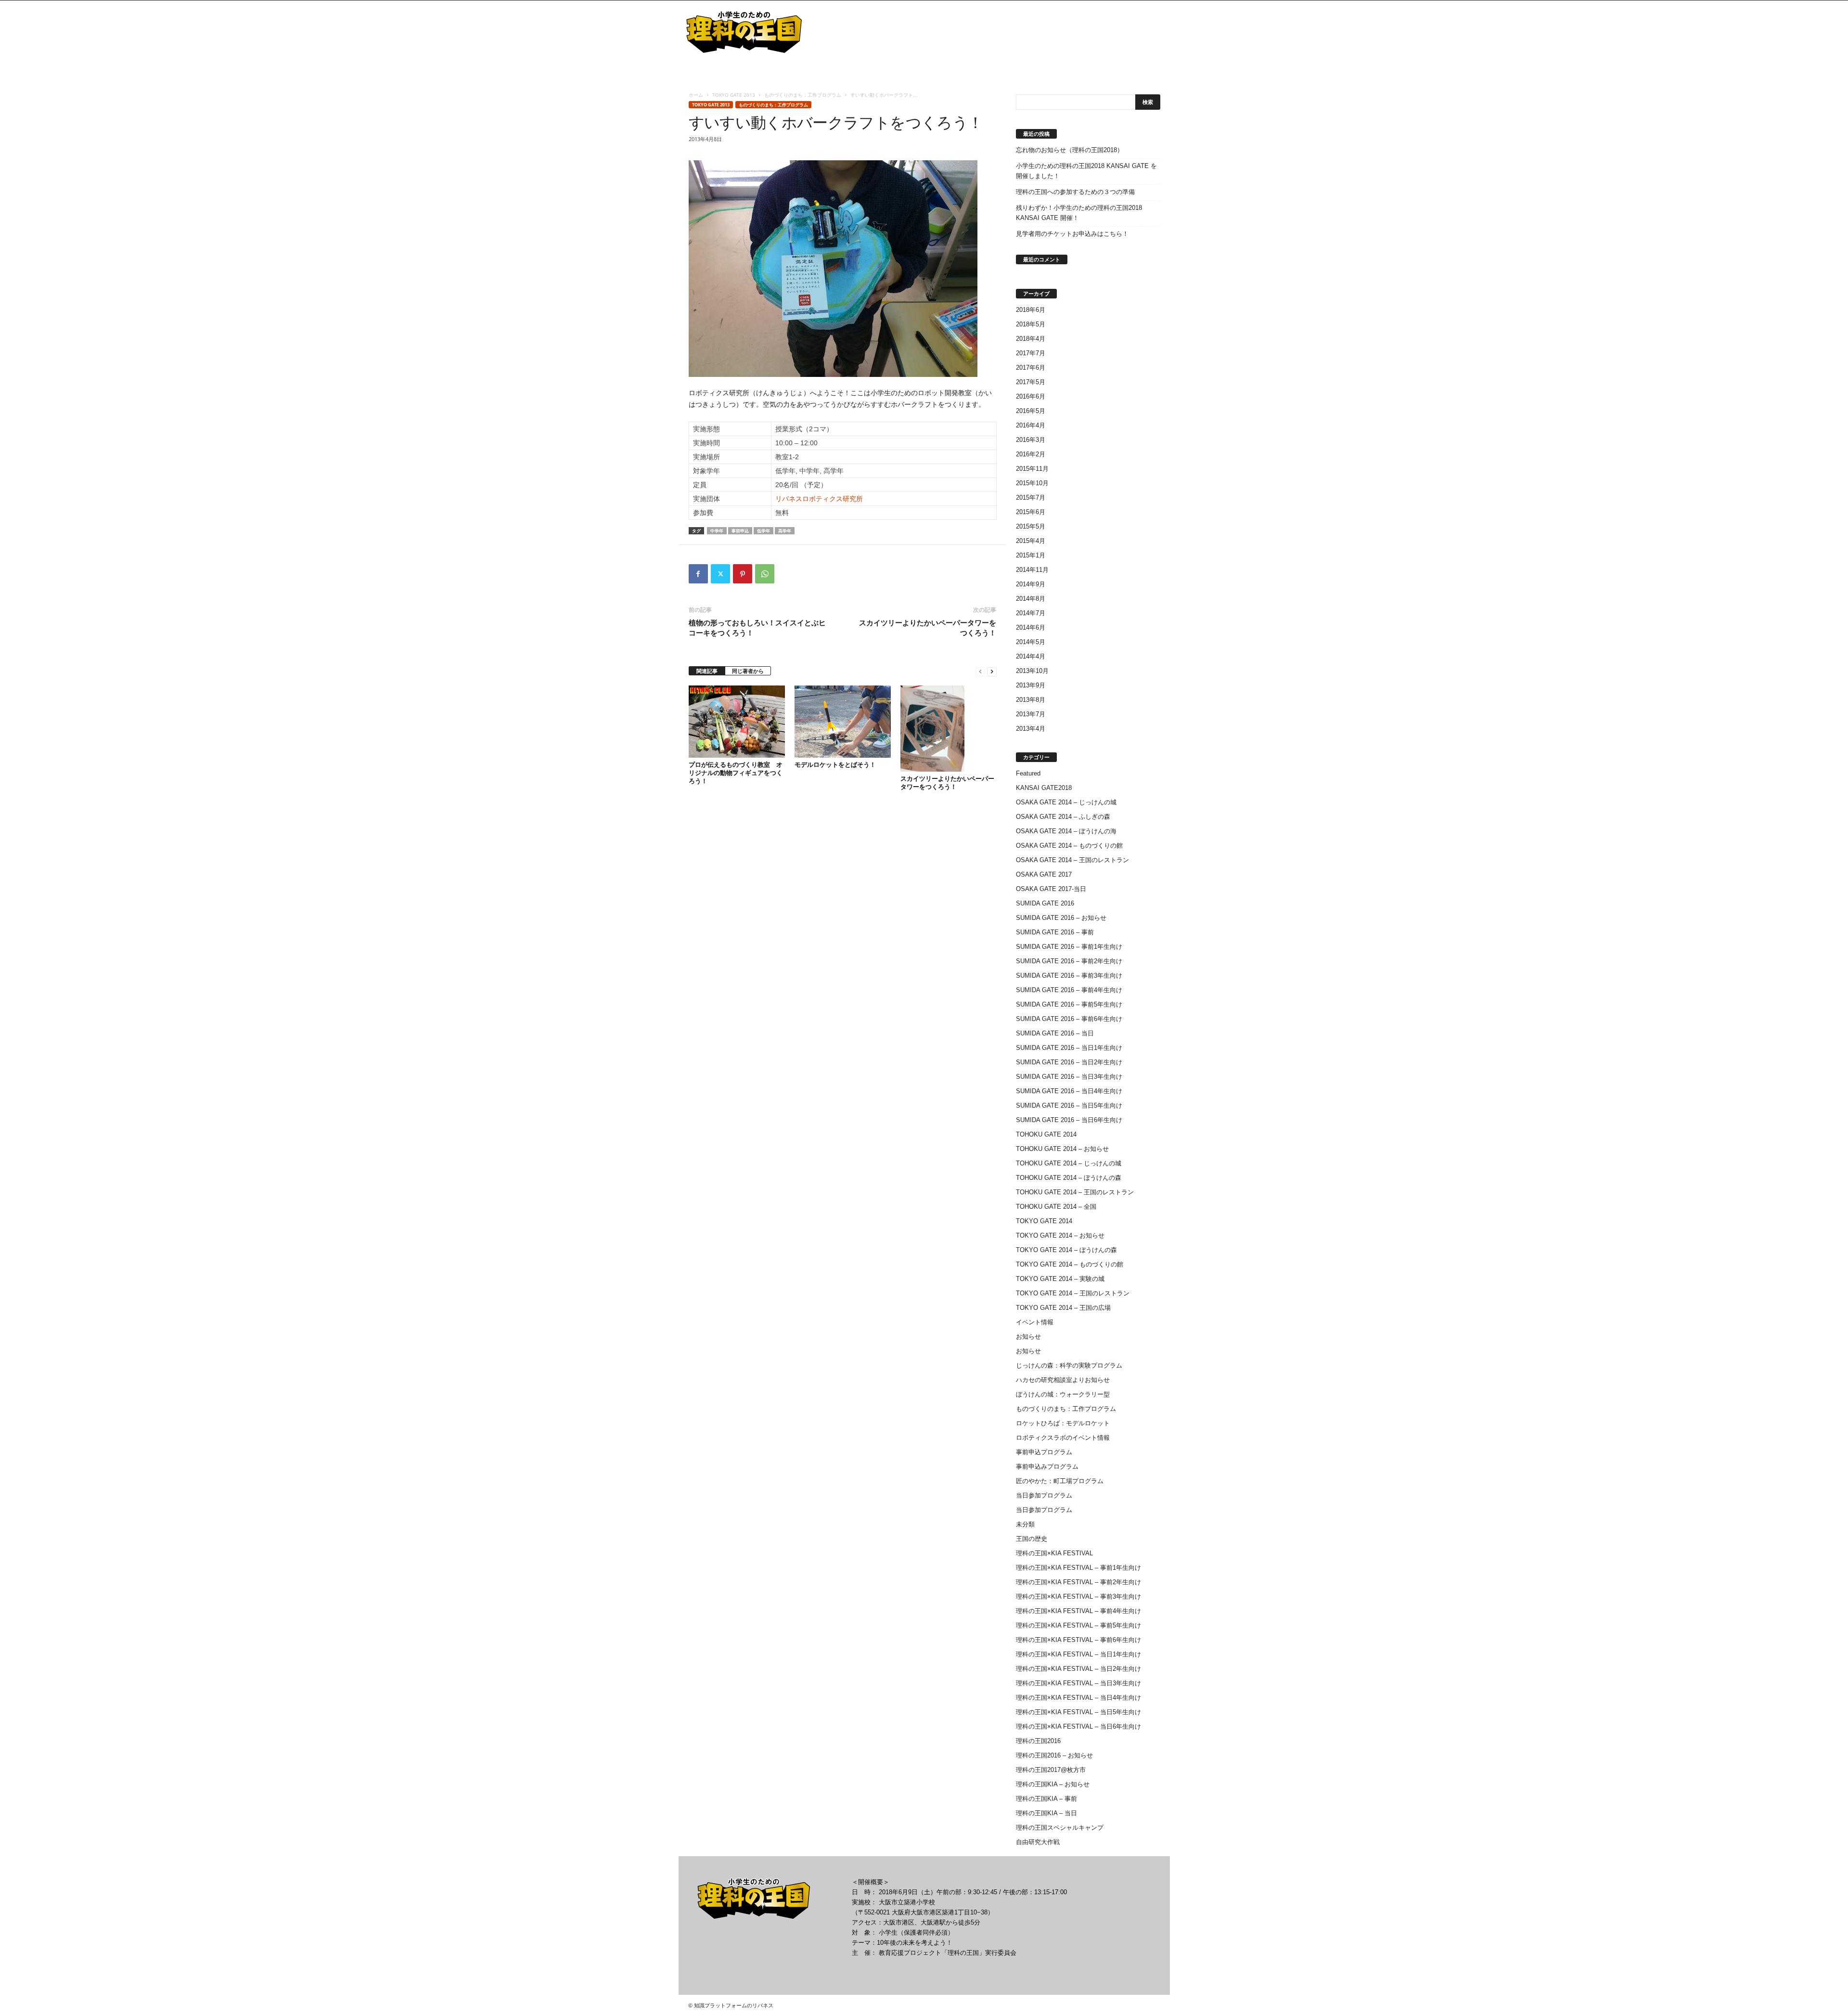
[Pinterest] (743, 574)
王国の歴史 (1032, 1539)
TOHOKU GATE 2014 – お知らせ (1062, 1149)
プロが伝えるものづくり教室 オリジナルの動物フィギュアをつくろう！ (736, 773)
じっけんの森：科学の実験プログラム (1069, 1365)
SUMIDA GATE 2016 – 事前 (1055, 932)
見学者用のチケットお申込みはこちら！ (1072, 234)
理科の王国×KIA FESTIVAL (1054, 1553)
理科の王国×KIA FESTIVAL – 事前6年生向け (1078, 1640)
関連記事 (707, 671)
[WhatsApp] (765, 574)
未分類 (1025, 1524)
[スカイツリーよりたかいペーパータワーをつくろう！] (949, 729)
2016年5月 (1031, 411)
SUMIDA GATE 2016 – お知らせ (1061, 918)
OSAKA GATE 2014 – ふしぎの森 (1063, 817)
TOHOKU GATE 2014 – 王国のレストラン (1075, 1192)
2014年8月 (1031, 599)
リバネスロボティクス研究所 (819, 499)
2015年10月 (1032, 483)
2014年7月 (1031, 613)
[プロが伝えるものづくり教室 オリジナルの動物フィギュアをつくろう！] (737, 722)
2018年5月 (1031, 324)
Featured (1028, 773)
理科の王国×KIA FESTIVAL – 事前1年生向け (1078, 1568)
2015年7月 (1031, 498)
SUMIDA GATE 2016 (1045, 903)
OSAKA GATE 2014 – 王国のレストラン (1072, 860)
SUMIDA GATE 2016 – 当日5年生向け (1069, 1105)
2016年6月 (1031, 396)
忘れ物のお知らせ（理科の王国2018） (1070, 150)
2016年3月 (1031, 440)
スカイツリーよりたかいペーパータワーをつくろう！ (928, 627)
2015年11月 (1032, 469)
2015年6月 (1031, 512)
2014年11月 (1032, 570)
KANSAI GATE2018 (1044, 788)
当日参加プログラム (1044, 1495)
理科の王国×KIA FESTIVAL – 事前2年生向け (1078, 1582)
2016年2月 (1031, 454)
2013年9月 (1031, 685)
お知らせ (1028, 1337)
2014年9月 (1031, 584)
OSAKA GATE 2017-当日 (1051, 889)
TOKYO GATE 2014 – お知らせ (1060, 1235)
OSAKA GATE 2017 (1044, 874)
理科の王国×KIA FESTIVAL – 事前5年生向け (1078, 1625)
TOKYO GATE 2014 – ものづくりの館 (1070, 1264)
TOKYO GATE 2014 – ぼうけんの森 (1066, 1250)
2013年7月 (1031, 714)
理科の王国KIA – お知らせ (1053, 1784)
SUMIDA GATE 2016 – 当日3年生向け (1069, 1077)
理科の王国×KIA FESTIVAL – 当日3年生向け (1078, 1683)
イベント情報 (1035, 1322)
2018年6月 (1031, 310)
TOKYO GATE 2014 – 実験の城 (1060, 1279)
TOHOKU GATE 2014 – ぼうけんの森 (1069, 1178)
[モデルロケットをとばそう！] (843, 722)
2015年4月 (1031, 541)
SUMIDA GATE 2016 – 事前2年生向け (1069, 961)
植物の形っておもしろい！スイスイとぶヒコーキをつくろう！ (757, 627)
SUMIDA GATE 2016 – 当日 (1055, 1033)
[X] (720, 574)
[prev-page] (980, 671)
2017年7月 (1031, 353)
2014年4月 (1031, 656)
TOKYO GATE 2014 (1044, 1221)
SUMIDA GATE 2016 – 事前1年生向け (1069, 947)
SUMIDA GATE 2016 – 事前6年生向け (1069, 1019)
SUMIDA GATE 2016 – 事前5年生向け (1069, 1004)
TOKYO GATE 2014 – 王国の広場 (1063, 1308)
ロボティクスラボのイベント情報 (1063, 1438)
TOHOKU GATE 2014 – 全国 (1056, 1207)
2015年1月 (1031, 555)
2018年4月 (1031, 339)
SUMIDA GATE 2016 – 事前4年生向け (1069, 990)
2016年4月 (1031, 425)
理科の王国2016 (1038, 1741)
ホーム (696, 95)
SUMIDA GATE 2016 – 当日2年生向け (1069, 1062)
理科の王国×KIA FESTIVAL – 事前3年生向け (1078, 1596)
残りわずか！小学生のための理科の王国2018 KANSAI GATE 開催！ (1079, 213)
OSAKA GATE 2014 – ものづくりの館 (1069, 846)
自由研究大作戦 (1038, 1842)
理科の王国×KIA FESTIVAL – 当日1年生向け (1078, 1654)
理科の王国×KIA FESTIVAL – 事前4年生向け (1078, 1611)
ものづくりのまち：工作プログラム (803, 95)
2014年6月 (1031, 627)
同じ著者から (748, 671)
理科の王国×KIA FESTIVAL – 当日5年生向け (1078, 1712)
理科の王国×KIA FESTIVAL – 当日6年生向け (1078, 1726)
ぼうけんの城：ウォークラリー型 (1063, 1394)
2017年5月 (1031, 382)
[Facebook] (698, 574)
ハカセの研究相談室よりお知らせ (1063, 1380)
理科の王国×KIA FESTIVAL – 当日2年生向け (1078, 1669)
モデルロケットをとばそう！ (835, 764)
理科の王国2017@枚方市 (1051, 1770)
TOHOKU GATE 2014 (1046, 1134)
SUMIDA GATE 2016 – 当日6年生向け (1069, 1120)
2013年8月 (1031, 700)
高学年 (785, 531)
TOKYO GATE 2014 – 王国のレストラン (1073, 1293)
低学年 (764, 531)
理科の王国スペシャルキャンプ (1060, 1828)
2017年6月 (1031, 368)
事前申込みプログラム (1047, 1467)
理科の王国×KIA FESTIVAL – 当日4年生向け (1078, 1698)
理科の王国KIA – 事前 (1046, 1799)
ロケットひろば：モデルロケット (1063, 1423)
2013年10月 (1032, 671)
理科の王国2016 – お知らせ (1054, 1755)
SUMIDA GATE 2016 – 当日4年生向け (1069, 1091)
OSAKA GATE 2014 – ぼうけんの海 (1066, 831)
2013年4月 (1031, 729)
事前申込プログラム (1044, 1452)
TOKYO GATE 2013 (734, 95)
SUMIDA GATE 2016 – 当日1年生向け (1069, 1048)
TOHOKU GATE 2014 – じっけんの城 (1069, 1163)
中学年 (717, 531)
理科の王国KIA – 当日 (1046, 1813)
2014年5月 (1031, 642)
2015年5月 (1031, 526)
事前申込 (740, 531)
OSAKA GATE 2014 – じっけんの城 (1066, 802)
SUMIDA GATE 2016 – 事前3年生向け (1069, 976)
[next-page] (992, 671)
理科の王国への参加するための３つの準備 (1075, 192)
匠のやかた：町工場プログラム (1060, 1481)
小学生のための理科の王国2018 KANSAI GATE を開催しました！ (1086, 171)
